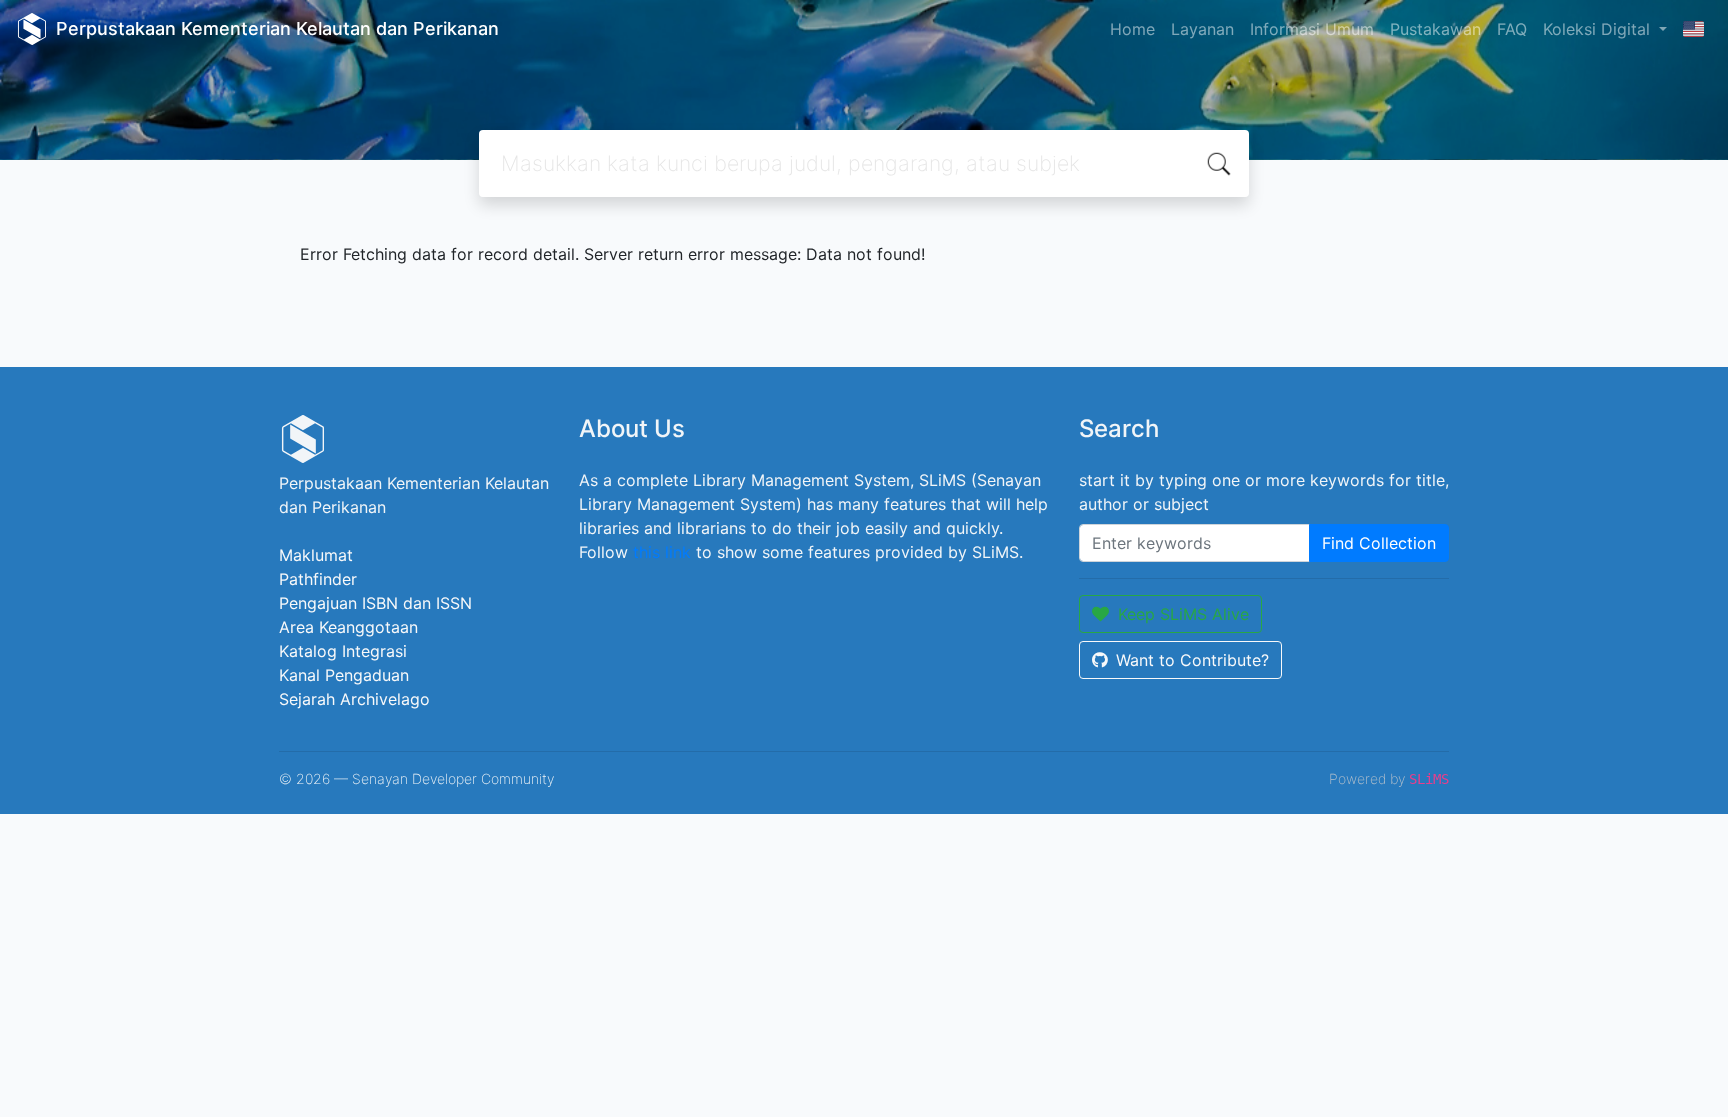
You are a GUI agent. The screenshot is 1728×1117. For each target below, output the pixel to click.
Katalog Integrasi (343, 651)
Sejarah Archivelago (354, 699)
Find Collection (1379, 543)
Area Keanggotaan (348, 627)
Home (1132, 29)
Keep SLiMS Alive (1183, 614)
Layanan (1202, 29)
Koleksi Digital (1599, 29)
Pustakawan (1435, 29)
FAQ (1512, 29)
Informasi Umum (1312, 29)
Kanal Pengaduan (344, 675)
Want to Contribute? (1192, 660)
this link (662, 552)
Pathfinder (318, 579)
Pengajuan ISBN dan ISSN (375, 603)
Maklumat (316, 555)
